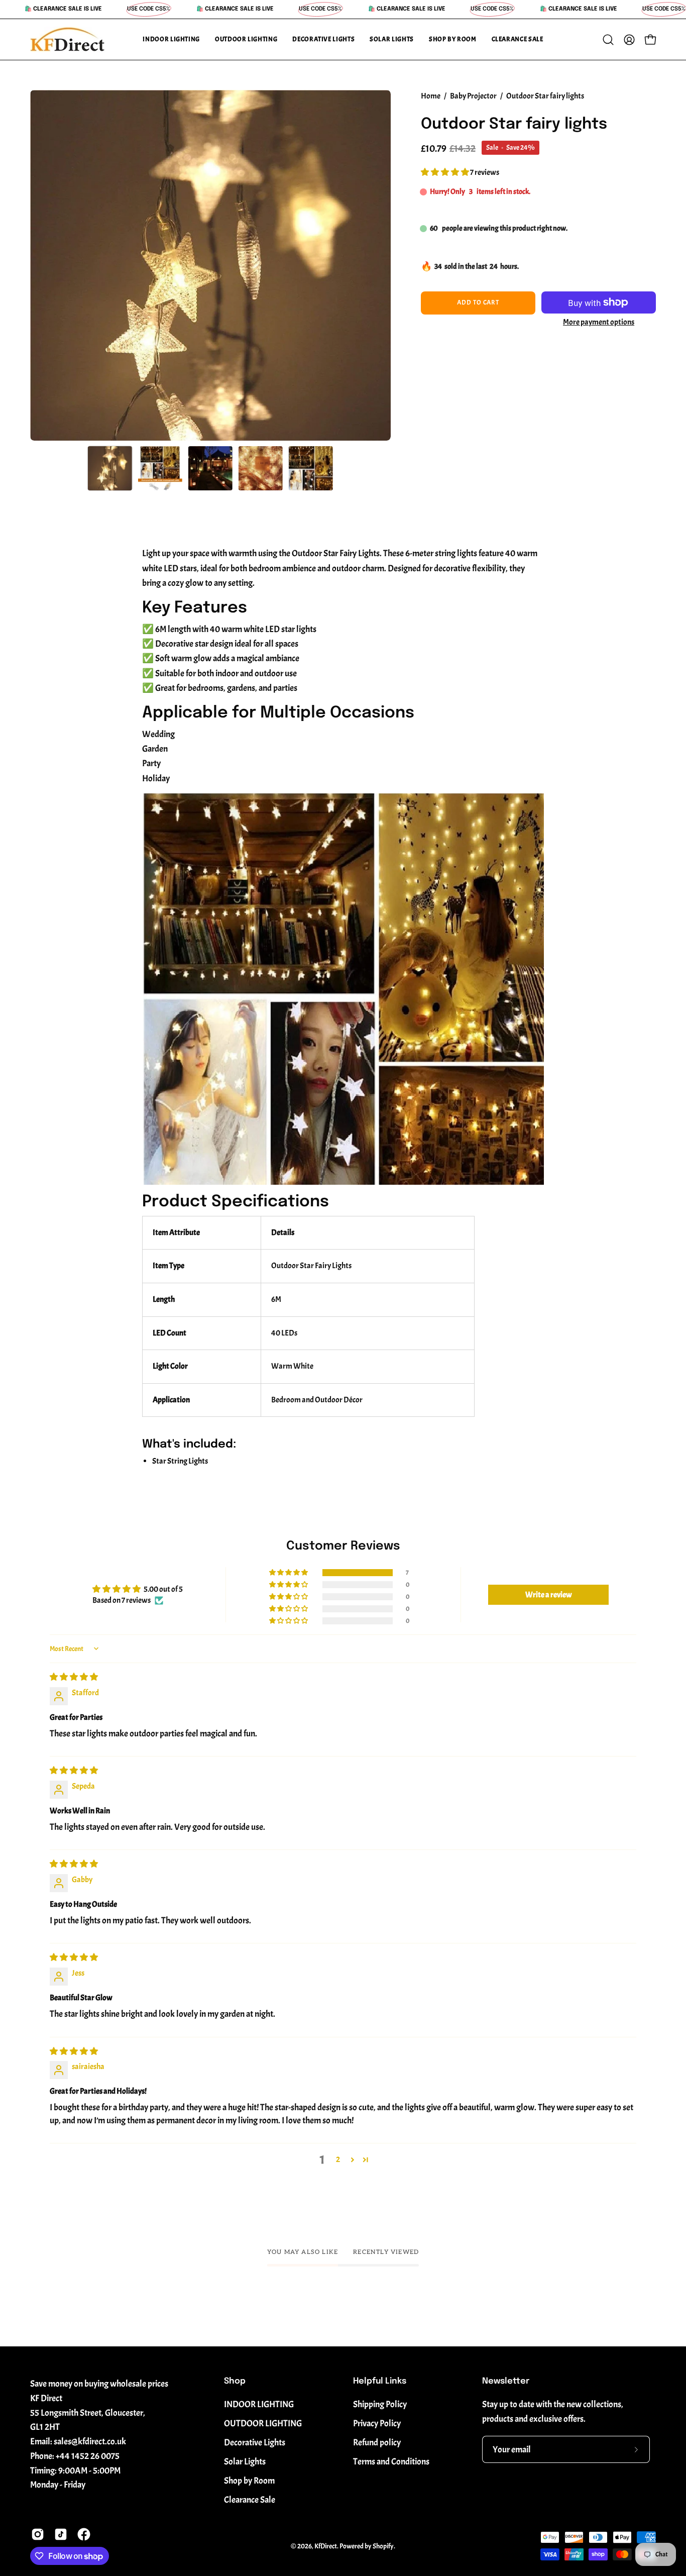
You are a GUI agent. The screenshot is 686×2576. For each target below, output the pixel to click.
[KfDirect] (68, 39)
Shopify (383, 2546)
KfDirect (326, 2546)
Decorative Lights (255, 2442)
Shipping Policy (380, 2404)
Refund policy (377, 2442)
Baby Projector (473, 96)
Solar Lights (245, 2461)
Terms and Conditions (391, 2461)
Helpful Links (380, 2381)
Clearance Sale (250, 2500)
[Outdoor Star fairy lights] (110, 468)
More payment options (599, 322)
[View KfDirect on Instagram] (38, 2534)
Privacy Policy (377, 2423)
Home (431, 96)
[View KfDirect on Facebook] (84, 2534)
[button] (171, 39)
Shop (235, 2381)
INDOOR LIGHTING (259, 2404)
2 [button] (338, 2159)
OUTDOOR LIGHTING (263, 2423)
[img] (74, 1677)
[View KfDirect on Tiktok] (61, 2534)
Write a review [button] (549, 1595)
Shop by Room (249, 2481)
